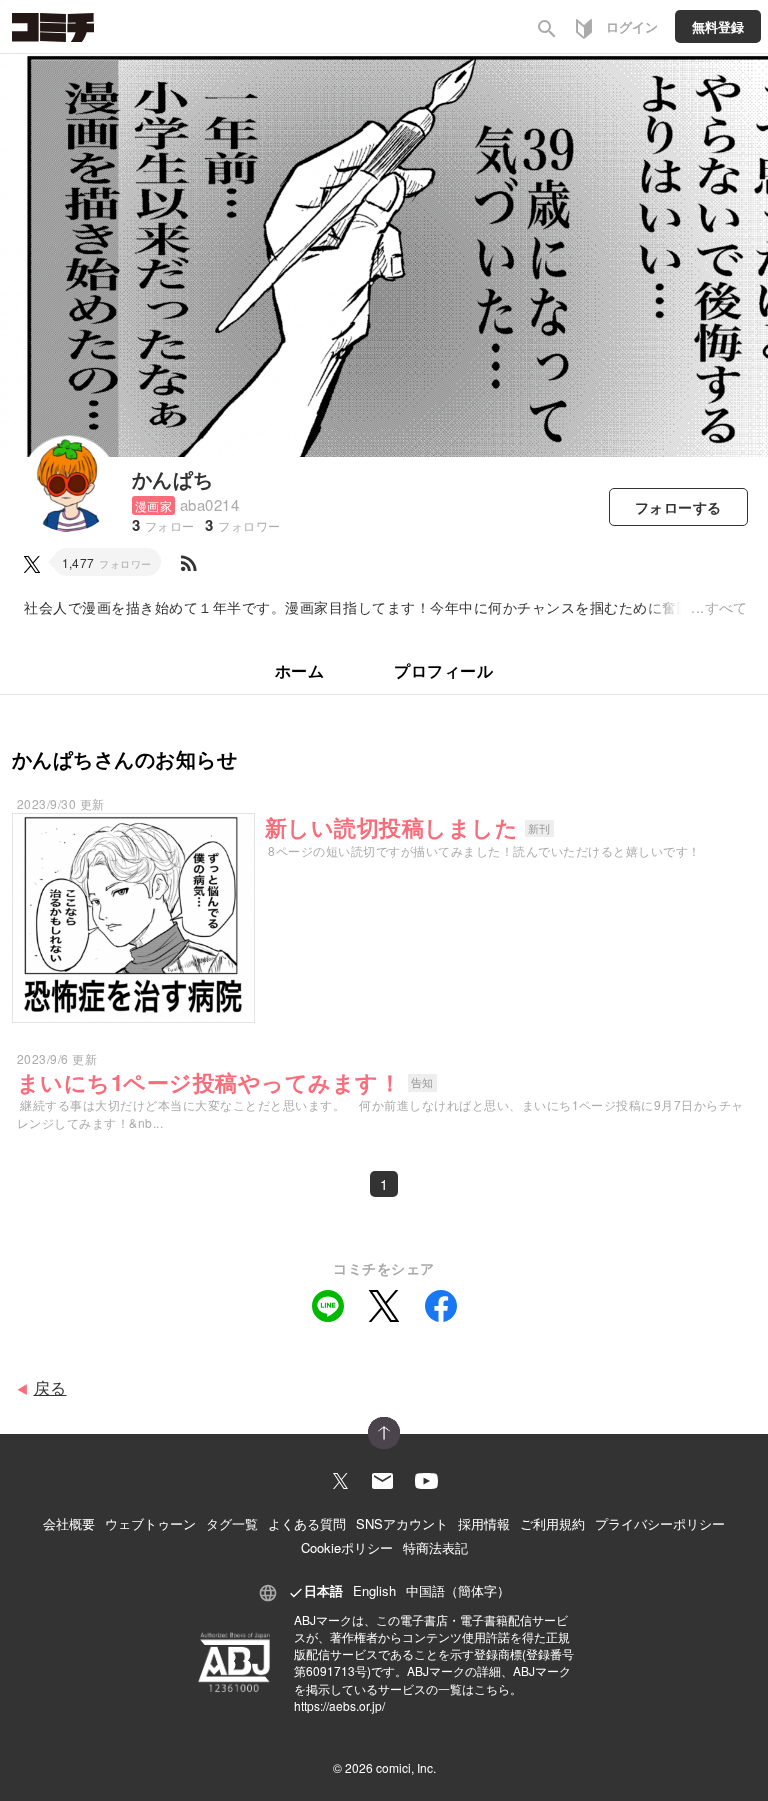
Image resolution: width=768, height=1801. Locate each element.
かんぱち (173, 478)
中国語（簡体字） (458, 1590)
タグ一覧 (232, 1523)
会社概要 (69, 1523)
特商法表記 (435, 1547)
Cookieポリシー (347, 1547)
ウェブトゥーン (150, 1523)
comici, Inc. (406, 1767)
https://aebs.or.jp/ (339, 1705)
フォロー (678, 507)
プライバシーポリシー (660, 1523)
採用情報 (484, 1523)
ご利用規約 (552, 1523)
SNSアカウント (402, 1523)
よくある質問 (307, 1523)
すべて (726, 607)
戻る (50, 1387)
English (374, 1590)
